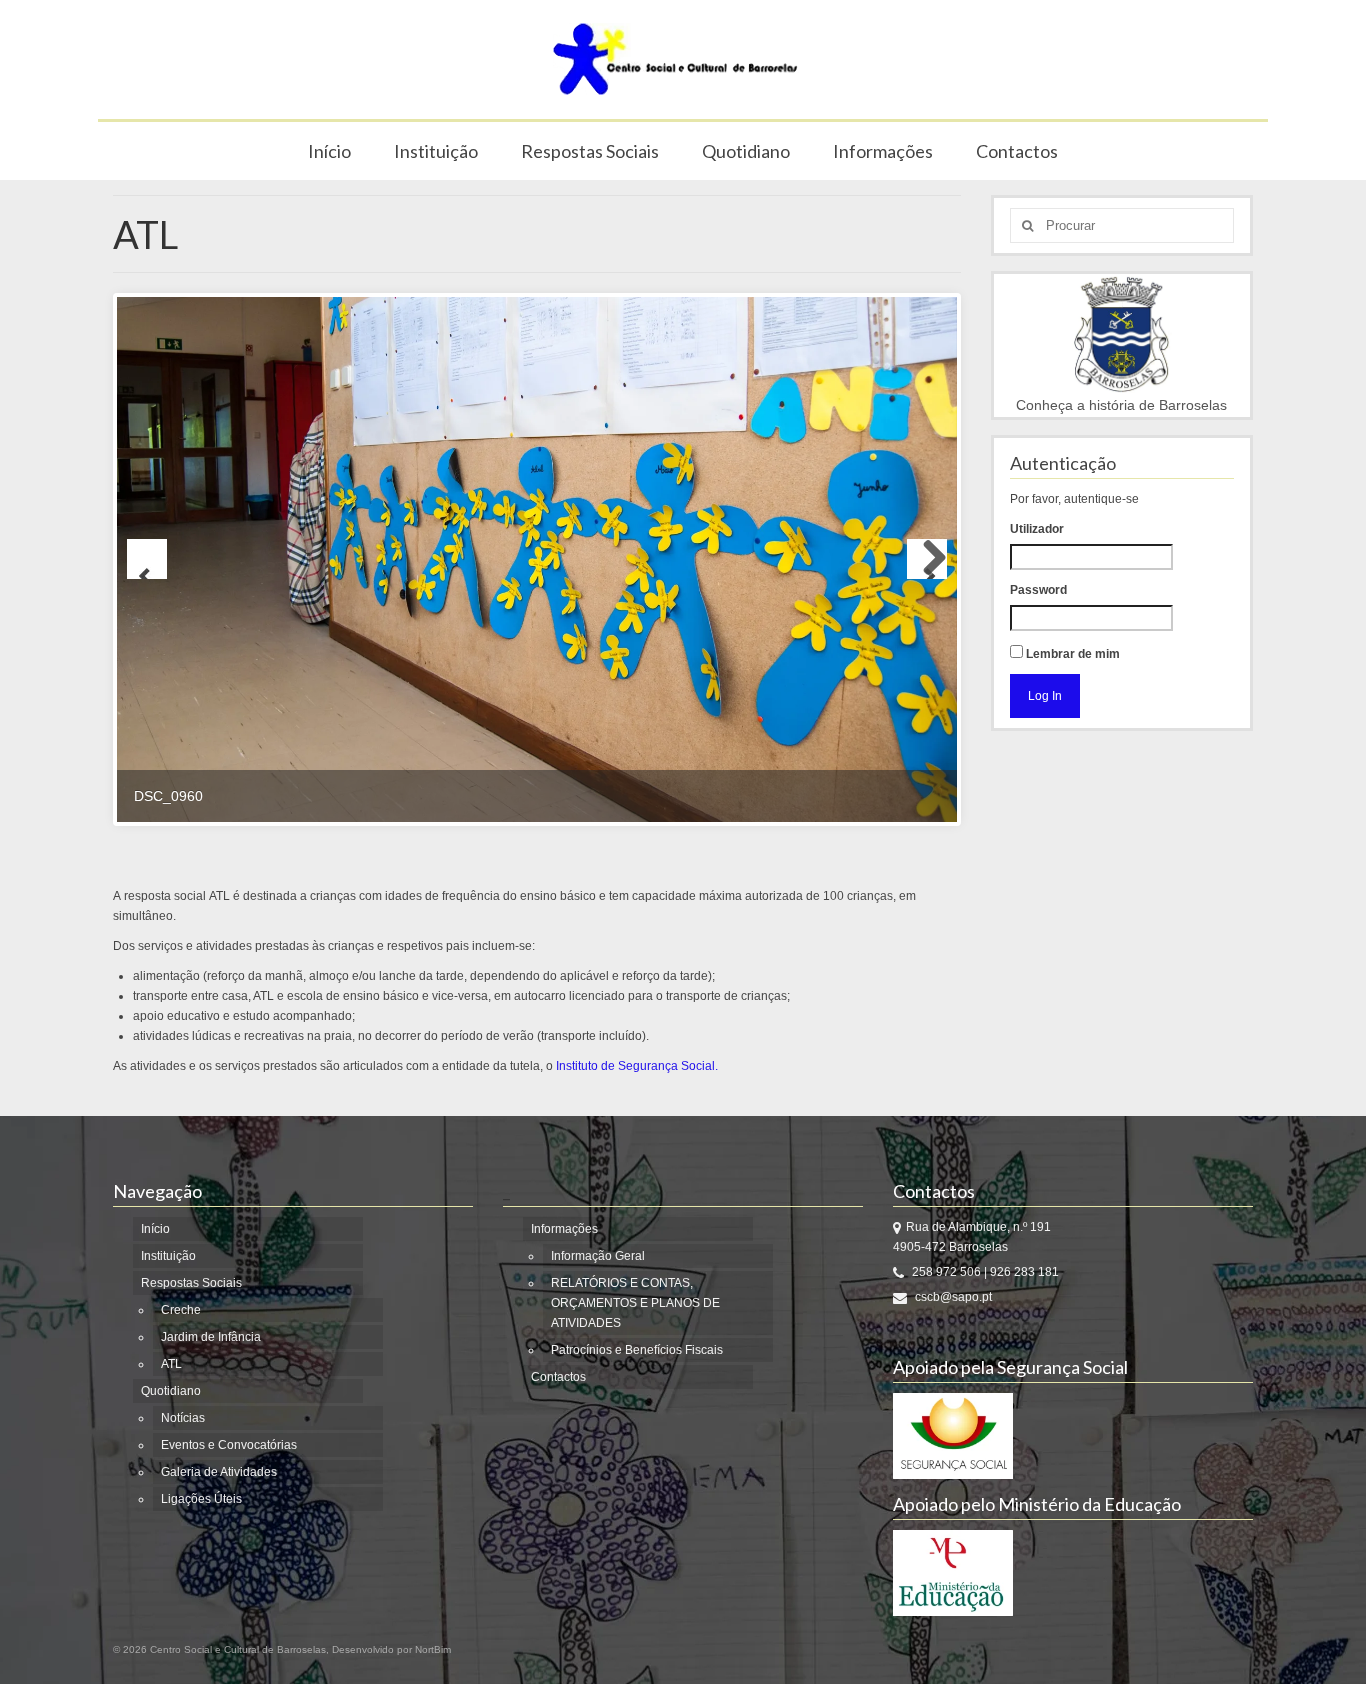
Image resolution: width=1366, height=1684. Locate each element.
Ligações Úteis (201, 1499)
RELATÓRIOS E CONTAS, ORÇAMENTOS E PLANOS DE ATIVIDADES (635, 1303)
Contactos (1017, 151)
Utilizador (1037, 529)
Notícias (183, 1418)
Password (1038, 590)
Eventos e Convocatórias (229, 1445)
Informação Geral (598, 1256)
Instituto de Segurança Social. (637, 1066)
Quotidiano (746, 151)
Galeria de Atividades (219, 1472)
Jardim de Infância (211, 1337)
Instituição (436, 151)
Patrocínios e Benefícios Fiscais (637, 1350)
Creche (181, 1310)
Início (329, 151)
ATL (171, 1364)
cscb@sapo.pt (952, 1297)
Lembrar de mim (1071, 654)
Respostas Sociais (590, 151)
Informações (883, 151)
